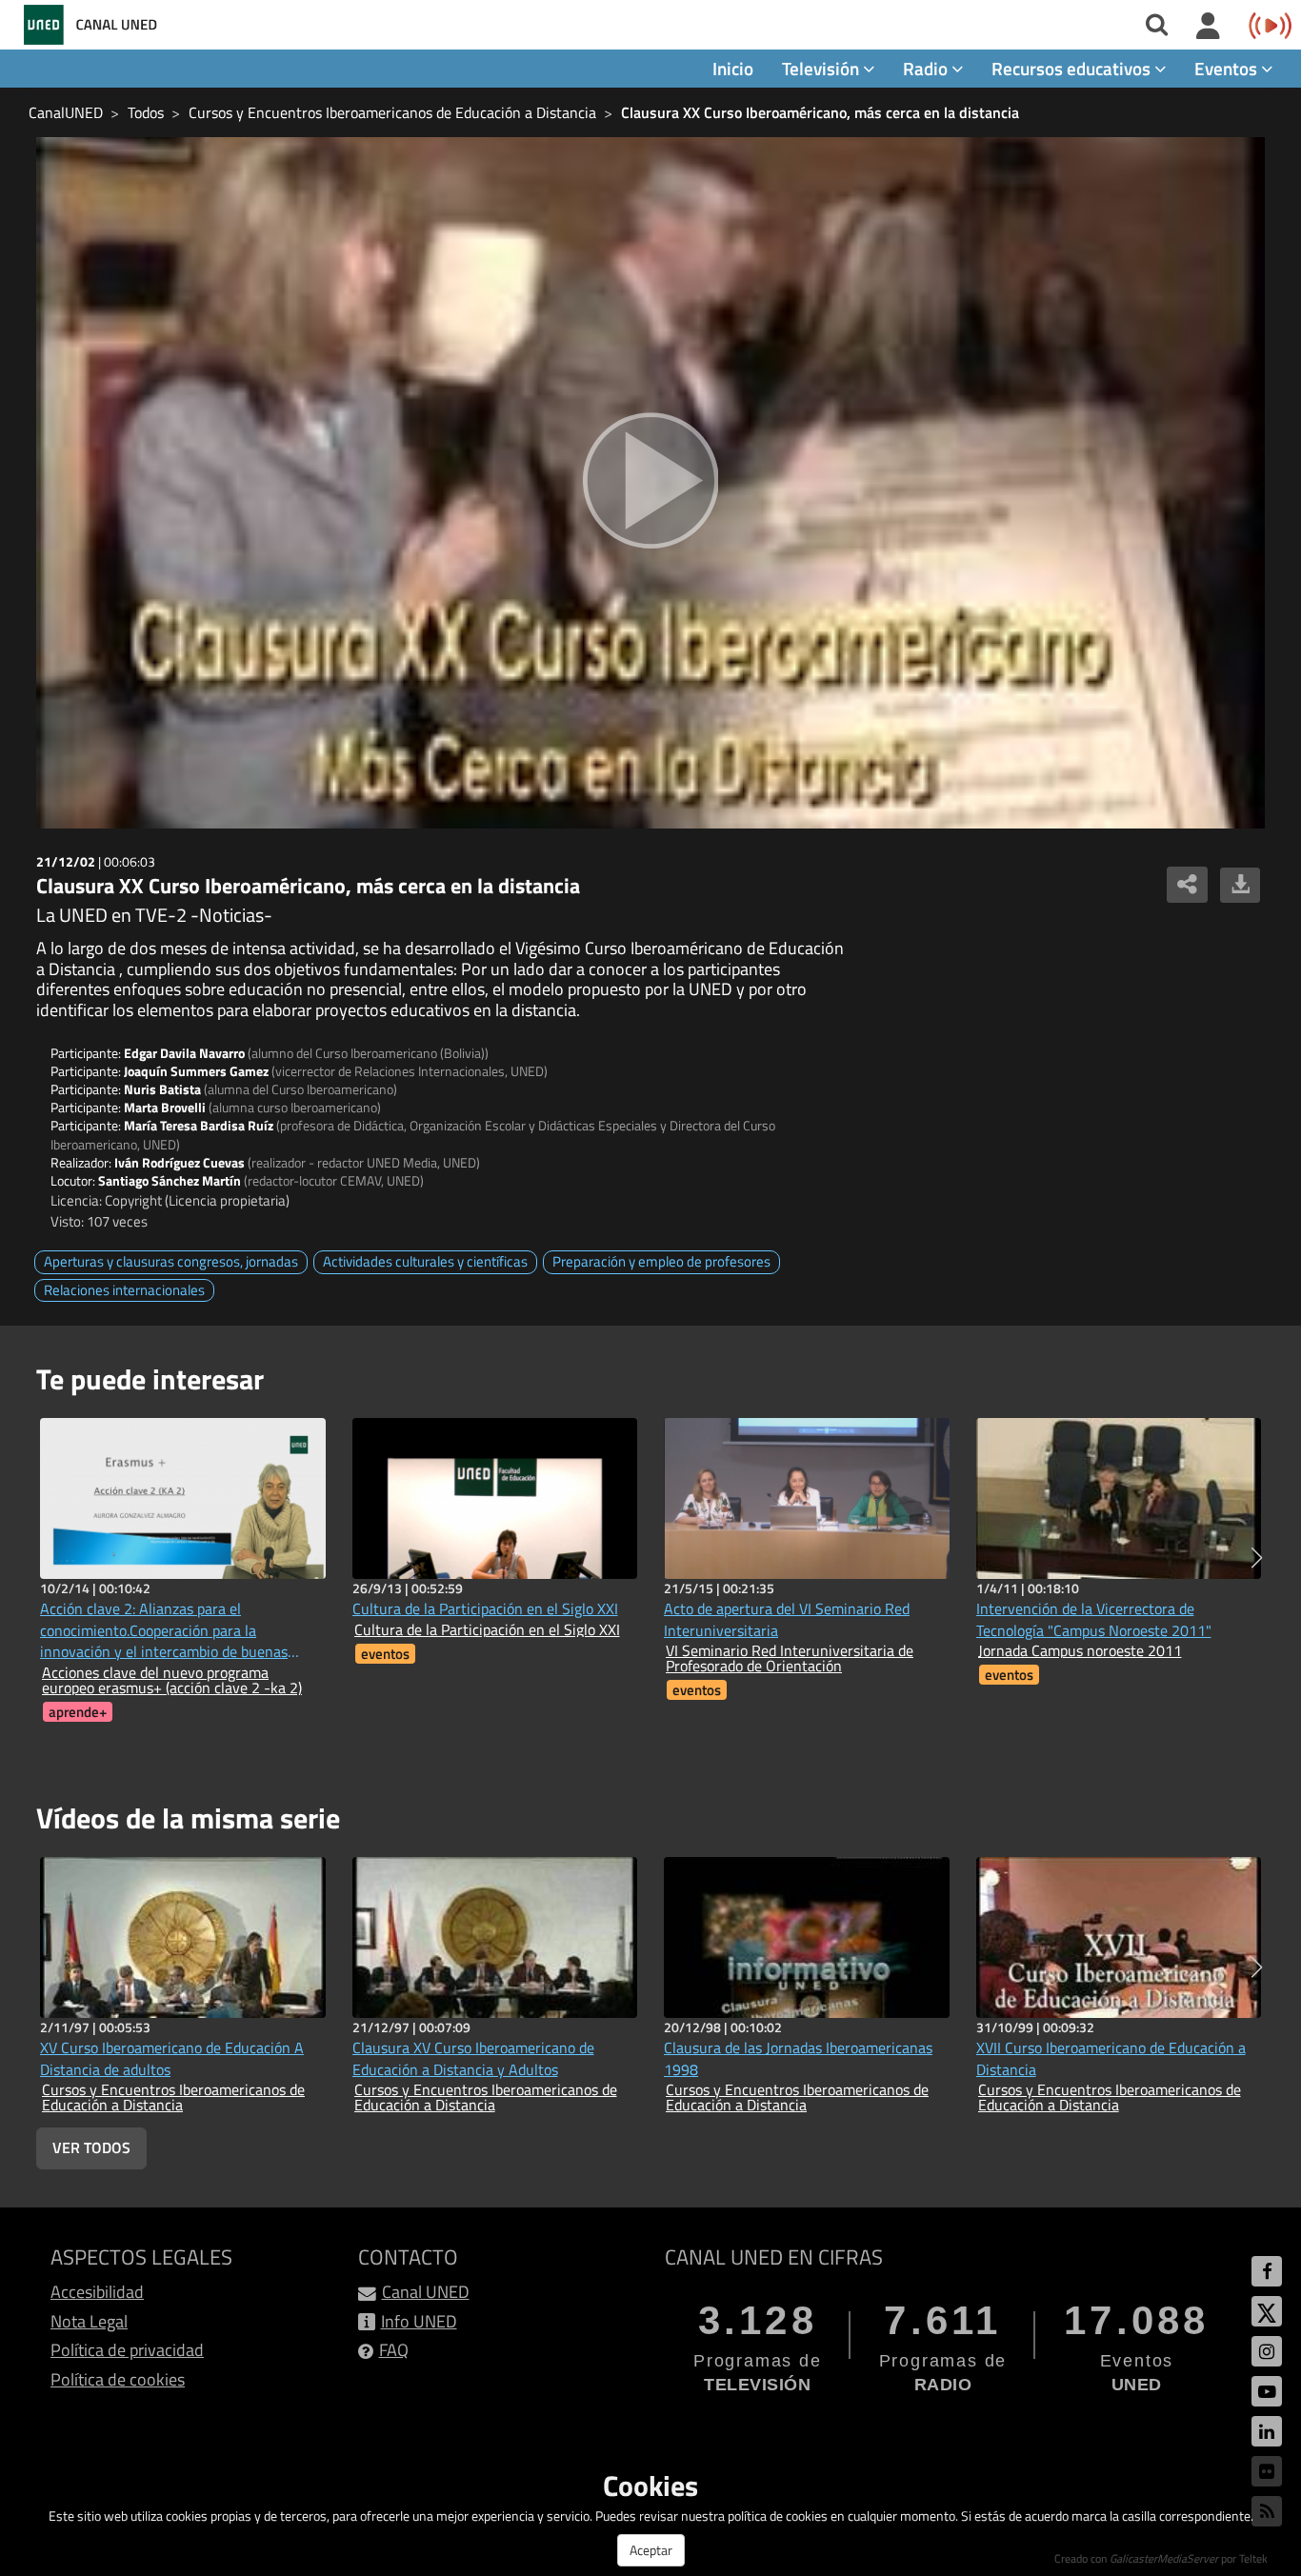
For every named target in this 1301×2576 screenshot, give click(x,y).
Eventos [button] (1228, 68)
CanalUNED (66, 112)
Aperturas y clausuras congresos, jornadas (171, 1261)
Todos (146, 112)
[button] (1257, 1558)
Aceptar (651, 2550)
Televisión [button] (822, 68)
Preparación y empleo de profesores (661, 1261)
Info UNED (419, 2321)
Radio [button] (927, 68)
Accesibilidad (97, 2292)
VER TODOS (91, 2147)
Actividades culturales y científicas (425, 1261)
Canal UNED (426, 2292)
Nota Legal (89, 2321)
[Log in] (1208, 27)
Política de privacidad (127, 2350)
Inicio (733, 68)
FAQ (394, 2350)
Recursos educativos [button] (1073, 68)
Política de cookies (118, 2379)
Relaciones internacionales (124, 1290)
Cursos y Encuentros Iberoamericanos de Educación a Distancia (392, 112)
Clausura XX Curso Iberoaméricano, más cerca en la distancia (820, 112)
